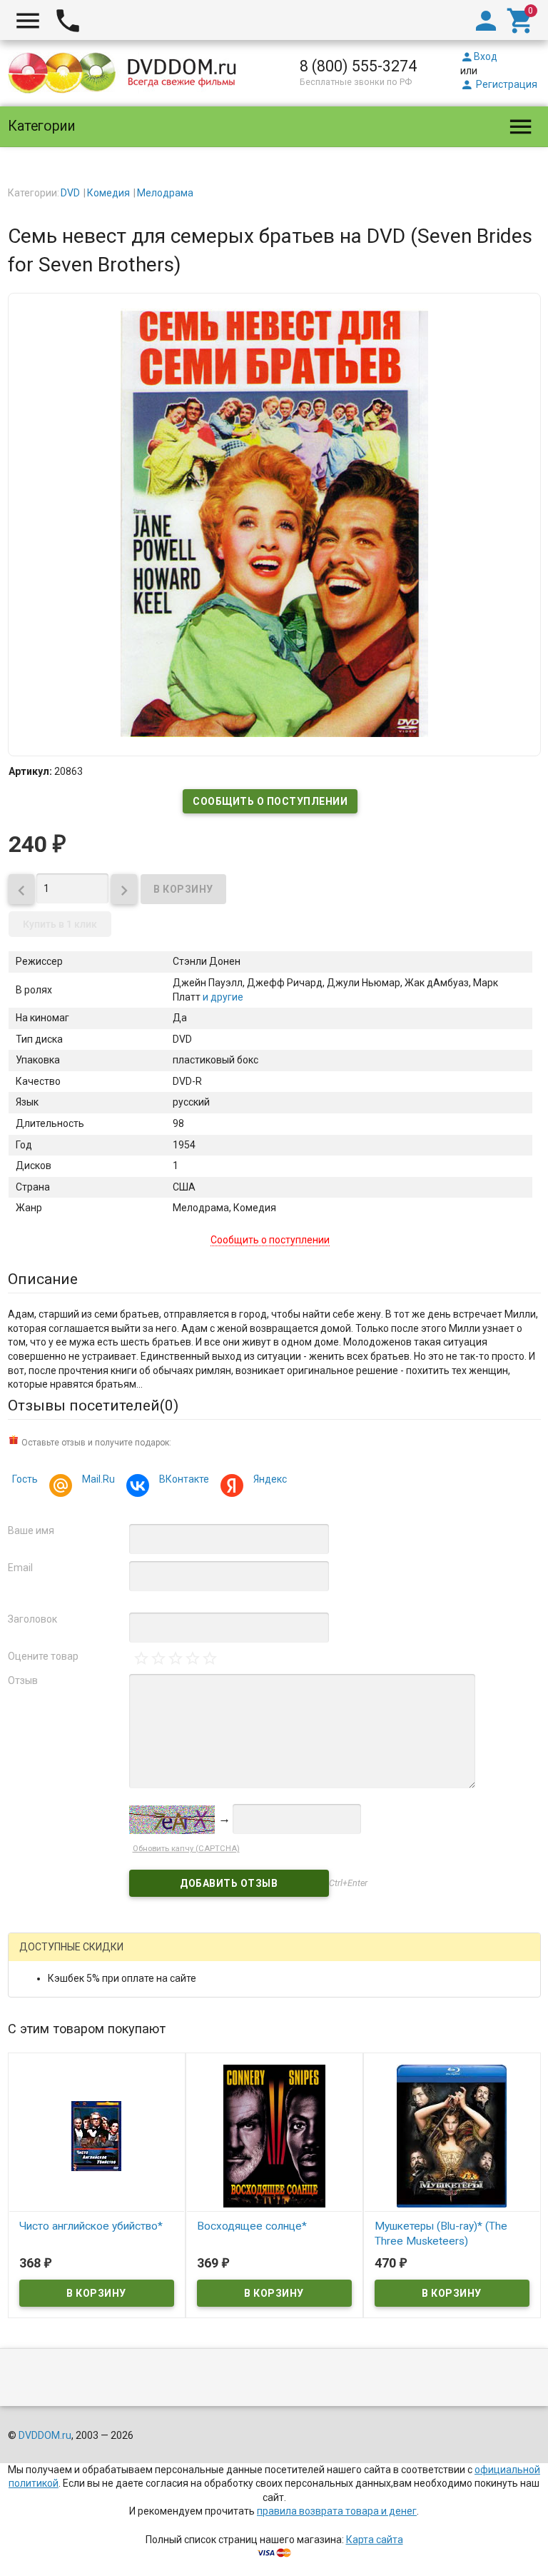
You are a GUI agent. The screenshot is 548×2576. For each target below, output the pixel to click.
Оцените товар (43, 1656)
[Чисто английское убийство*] (97, 2135)
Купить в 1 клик (60, 924)
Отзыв (23, 1680)
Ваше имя (31, 1530)
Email (20, 1568)
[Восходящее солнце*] (274, 2135)
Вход (479, 56)
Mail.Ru (98, 1479)
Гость (25, 1479)
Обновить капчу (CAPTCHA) (186, 1849)
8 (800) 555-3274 (358, 66)
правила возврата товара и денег (337, 2511)
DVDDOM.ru (45, 2435)
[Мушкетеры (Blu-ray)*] (452, 2135)
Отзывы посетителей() (93, 1405)
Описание (43, 1279)
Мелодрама (165, 193)
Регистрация (499, 84)
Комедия (108, 193)
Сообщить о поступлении (270, 801)
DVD (70, 193)
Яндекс (270, 1479)
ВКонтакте (184, 1479)
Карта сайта (375, 2540)
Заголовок (32, 1619)
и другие (222, 997)
